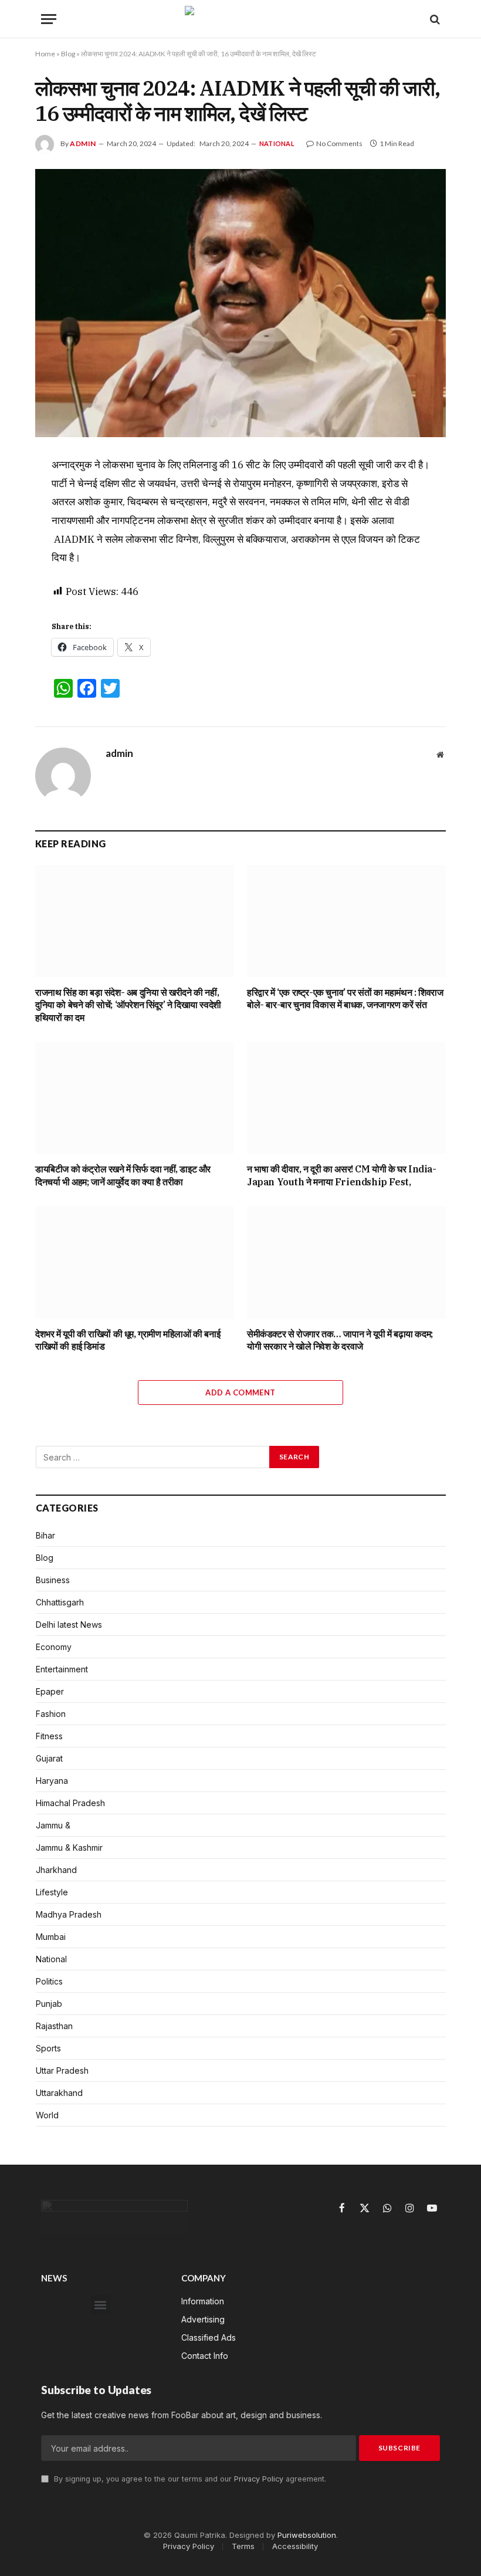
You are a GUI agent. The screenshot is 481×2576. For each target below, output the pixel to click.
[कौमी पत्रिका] (240, 19)
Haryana (52, 1781)
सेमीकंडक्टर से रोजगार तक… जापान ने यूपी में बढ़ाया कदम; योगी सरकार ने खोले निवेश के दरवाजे (340, 1340)
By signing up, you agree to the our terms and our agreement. (189, 2479)
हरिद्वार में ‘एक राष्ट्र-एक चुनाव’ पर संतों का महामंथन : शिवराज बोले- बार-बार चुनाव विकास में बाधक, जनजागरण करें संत (345, 999)
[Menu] (49, 19)
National (277, 143)
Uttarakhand (59, 2093)
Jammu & (53, 1825)
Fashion (51, 1714)
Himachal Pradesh (70, 1803)
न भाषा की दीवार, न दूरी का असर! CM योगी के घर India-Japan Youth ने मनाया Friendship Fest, (342, 1175)
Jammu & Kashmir (69, 1848)
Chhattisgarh (60, 1602)
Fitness (49, 1736)
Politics (49, 1981)
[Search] (434, 19)
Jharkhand (56, 1870)
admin (83, 143)
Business (53, 1580)
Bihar (45, 1535)
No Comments (339, 143)
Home (45, 54)
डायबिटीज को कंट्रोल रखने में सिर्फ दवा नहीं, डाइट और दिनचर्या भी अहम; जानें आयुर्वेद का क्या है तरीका (123, 1175)
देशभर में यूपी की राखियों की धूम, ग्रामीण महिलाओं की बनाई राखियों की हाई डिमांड (128, 1340)
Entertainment (62, 1669)
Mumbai (51, 1937)
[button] (101, 2305)
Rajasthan (54, 2026)
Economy (54, 1647)
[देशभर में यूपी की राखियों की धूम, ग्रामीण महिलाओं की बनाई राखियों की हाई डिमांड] (135, 1262)
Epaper (50, 1691)
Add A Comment (240, 1392)
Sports (48, 2048)
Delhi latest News (69, 1625)
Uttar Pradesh (62, 2070)
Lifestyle (52, 1892)
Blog (68, 54)
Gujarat (49, 1758)
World (47, 2115)
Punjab (49, 2004)
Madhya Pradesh (69, 1914)
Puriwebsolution (307, 2535)
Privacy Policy (259, 2479)
